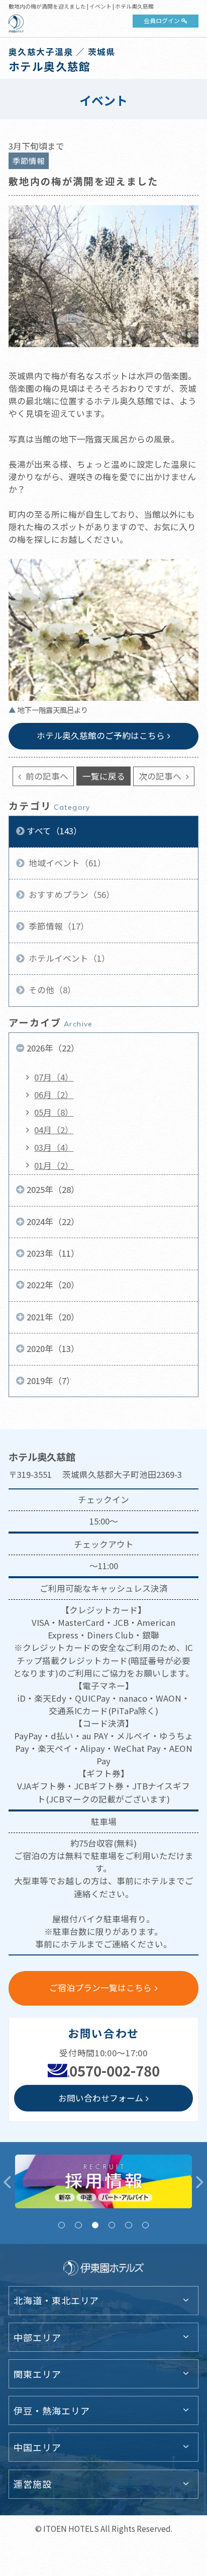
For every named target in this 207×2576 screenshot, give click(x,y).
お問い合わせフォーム (101, 2098)
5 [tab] (128, 2225)
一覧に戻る (104, 776)
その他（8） (51, 990)
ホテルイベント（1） (68, 958)
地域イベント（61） (66, 863)
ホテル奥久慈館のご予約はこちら (101, 735)
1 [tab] (62, 2225)
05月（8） (54, 1112)
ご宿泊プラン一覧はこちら (100, 1988)
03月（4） (54, 1147)
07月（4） (54, 1077)
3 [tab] (95, 2225)
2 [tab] (78, 2225)
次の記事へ (161, 776)
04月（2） (54, 1130)
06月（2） (54, 1095)
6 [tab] (145, 2225)
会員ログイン (162, 20)
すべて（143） (54, 831)
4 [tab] (112, 2225)
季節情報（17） (58, 926)
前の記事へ (46, 776)
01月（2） (54, 1165)
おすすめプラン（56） (71, 894)
